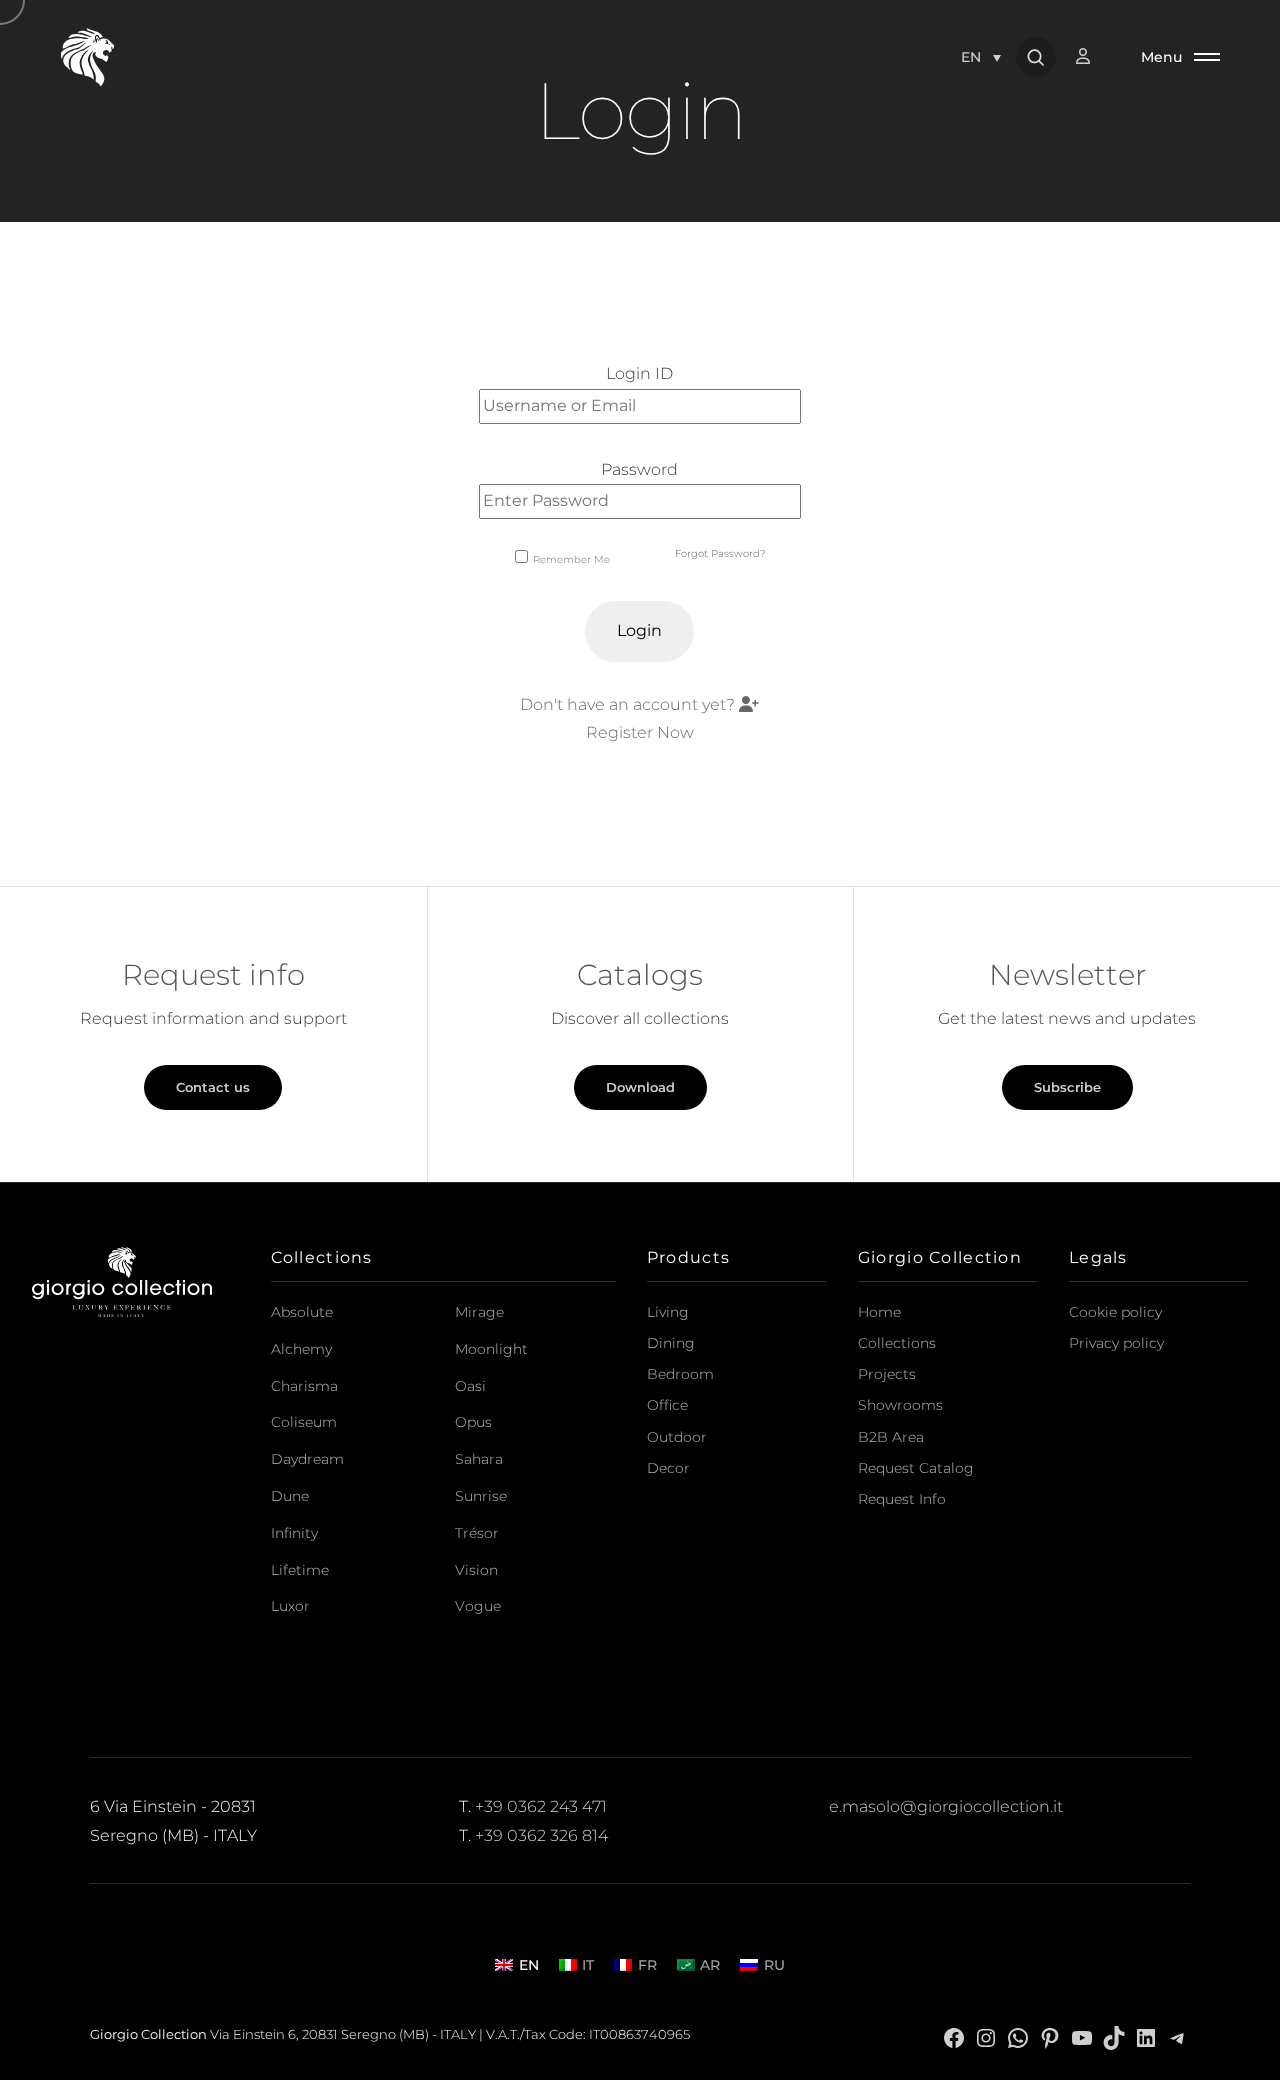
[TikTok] (1114, 2036)
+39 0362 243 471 (541, 1806)
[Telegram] (1178, 2036)
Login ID (639, 373)
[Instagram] (986, 2036)
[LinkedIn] (1146, 2036)
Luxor (290, 1606)
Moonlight (491, 1349)
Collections (897, 1343)
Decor (668, 1468)
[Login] (1093, 56)
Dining (671, 1343)
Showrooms (900, 1405)
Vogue (478, 1606)
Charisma (304, 1386)
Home (879, 1312)
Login (639, 630)
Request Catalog (916, 1468)
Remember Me (571, 559)
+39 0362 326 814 (541, 1835)
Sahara (479, 1459)
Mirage (479, 1312)
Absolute (302, 1312)
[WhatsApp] (1018, 2036)
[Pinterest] (1050, 2036)
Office (667, 1405)
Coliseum (304, 1422)
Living (668, 1312)
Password (639, 469)
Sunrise (481, 1496)
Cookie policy (1115, 1312)
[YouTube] (1082, 2036)
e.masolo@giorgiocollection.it (946, 1806)
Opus (473, 1422)
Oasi (470, 1386)
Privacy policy (1116, 1343)
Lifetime (300, 1570)
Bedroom (680, 1374)
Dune (290, 1496)
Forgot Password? (720, 553)
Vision (476, 1570)
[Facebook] (954, 2036)
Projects (887, 1374)
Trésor (477, 1533)
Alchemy (301, 1349)
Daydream (307, 1459)
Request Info (902, 1499)
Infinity (294, 1533)
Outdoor (677, 1437)
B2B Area (891, 1437)
